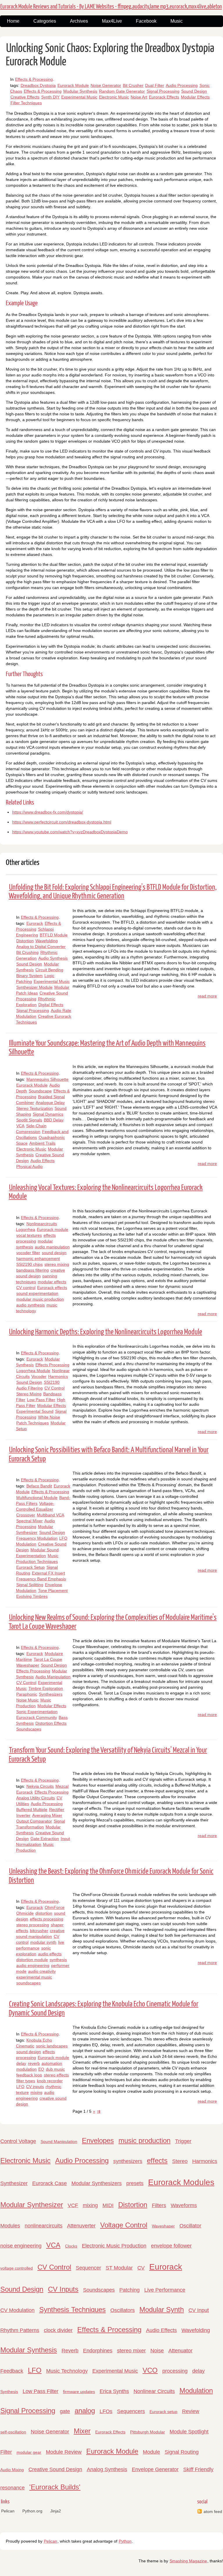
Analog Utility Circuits (36, 1798)
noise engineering (21, 2246)
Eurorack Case (50, 2183)
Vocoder (39, 1376)
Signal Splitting (30, 1585)
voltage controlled (17, 2268)
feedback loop (29, 2075)
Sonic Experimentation (37, 1712)
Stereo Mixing (29, 1394)
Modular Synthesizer (32, 2205)
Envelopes (98, 2140)
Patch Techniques (33, 1423)
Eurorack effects (52, 1288)
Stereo (180, 2161)
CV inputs (35, 2087)
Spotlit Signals (29, 1120)
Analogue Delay (50, 1103)
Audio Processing (182, 85)
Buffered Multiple (32, 1810)
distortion (44, 1913)
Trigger (183, 2141)
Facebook (146, 21)
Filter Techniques (26, 103)
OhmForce (55, 1907)
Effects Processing (52, 1365)
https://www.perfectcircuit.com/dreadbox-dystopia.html (62, 822)
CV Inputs (63, 2289)
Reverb (70, 2351)
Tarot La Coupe (48, 1659)
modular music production (40, 1299)
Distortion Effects (51, 1723)
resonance (12, 2488)
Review (191, 2411)
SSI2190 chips (29, 1264)
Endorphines (98, 2351)
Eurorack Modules (181, 2182)
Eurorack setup (163, 2412)
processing (175, 2371)
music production (144, 2140)
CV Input (199, 2310)
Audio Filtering (29, 1388)
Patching (130, 2290)
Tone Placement (53, 1591)
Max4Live (112, 21)
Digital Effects (51, 1005)
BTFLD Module (54, 935)
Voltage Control (124, 2225)
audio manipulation (52, 1247)
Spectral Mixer (29, 1521)
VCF (73, 2205)
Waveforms (184, 2205)
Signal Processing (163, 91)
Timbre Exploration (46, 1688)
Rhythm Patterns (20, 2330)
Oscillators (123, 2310)
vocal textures (29, 1235)
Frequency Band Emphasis (41, 1579)
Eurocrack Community (37, 1717)
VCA (20, 1126)
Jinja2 (56, 2511)
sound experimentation (37, 1293)
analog (85, 2411)
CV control (26, 1288)
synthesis (58, 1960)
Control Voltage (18, 2141)
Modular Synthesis (80, 91)
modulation (26, 2069)
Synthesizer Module (34, 987)
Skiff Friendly (198, 2469)
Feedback (12, 2371)
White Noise (49, 1417)
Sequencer (88, 2268)
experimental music (34, 1977)
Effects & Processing (34, 79)
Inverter (23, 1815)
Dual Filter (155, 85)
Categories (45, 21)
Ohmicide (25, 1913)
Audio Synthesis (53, 958)
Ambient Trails (42, 1143)
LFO (20, 2087)
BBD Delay (54, 1120)
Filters (159, 2205)
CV (141, 2268)
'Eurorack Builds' (55, 2487)
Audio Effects (43, 1161)
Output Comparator (34, 1821)
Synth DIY (50, 97)
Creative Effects (25, 97)
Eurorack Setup (30, 1567)
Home (13, 21)
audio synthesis (30, 1305)
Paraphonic (27, 1694)
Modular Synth (162, 2310)
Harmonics (58, 1376)
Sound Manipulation (59, 2141)
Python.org (32, 2511)
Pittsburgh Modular (148, 2432)
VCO (150, 2370)
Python (125, 2541)
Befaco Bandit (39, 1486)
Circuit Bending (49, 970)
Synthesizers (51, 1694)
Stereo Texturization (35, 1108)
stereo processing (33, 1925)
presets (135, 2183)
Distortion (25, 941)
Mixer (82, 2431)
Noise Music (27, 1700)
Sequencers (131, 2411)
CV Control (54, 1388)
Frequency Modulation (37, 1538)
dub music (55, 2069)
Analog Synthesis (107, 2469)
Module (151, 2452)
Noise (157, 2351)
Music (177, 21)
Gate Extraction (45, 1839)
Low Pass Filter (41, 1400)
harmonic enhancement (38, 1259)
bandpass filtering (33, 1270)
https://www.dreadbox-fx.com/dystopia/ (48, 812)
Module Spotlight (189, 2432)
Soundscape (40, 1091)
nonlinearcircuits (44, 2226)
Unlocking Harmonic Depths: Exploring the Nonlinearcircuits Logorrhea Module (106, 1332)
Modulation (196, 2391)
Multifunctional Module (37, 1498)
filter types (26, 2081)
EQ (41, 2069)
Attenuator (180, 2351)
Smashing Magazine (188, 2561)
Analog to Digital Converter (41, 947)
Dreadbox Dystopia (38, 85)
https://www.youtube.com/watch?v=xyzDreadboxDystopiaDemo (70, 832)
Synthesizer (14, 2183)
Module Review (64, 2452)
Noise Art (139, 97)
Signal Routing (182, 2452)
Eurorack (35, 923)
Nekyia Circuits (40, 1786)
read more (207, 996)
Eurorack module (53, 1229)
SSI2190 (52, 1382)
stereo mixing (57, 1264)
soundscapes (28, 1983)
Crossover (26, 1515)
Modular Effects (195, 97)
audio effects (50, 1954)
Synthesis (9, 2392)
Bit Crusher (133, 85)
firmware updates (79, 2392)
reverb (34, 2063)
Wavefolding (47, 941)
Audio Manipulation (53, 1677)
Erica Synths (114, 2391)
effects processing (47, 1919)
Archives (79, 21)
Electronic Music (114, 97)
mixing (36, 2092)
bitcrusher (39, 1931)
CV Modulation (17, 2310)
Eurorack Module (73, 85)
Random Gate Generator (122, 91)
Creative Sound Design (55, 2469)
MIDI (108, 2205)
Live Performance (165, 2290)
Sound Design (194, 91)
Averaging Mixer (47, 1815)
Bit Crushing (27, 952)
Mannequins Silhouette (47, 1079)
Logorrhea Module (33, 1371)
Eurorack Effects (164, 97)
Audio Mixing (12, 2470)
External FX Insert (48, 1573)
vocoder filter (28, 1253)
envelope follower (171, 2246)
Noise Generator (106, 85)
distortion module (32, 1960)
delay (21, 2063)
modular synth (43, 1942)
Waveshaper (28, 1665)
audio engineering (33, 1965)
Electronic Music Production (114, 2246)
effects (157, 2161)
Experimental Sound (35, 1411)
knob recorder (50, 2081)
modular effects (52, 1282)
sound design (54, 1253)
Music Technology (67, 2371)
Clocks (71, 2246)
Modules (10, 2226)
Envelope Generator (155, 2469)
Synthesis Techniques (72, 2310)
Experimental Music (79, 97)
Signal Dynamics (48, 1114)
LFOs (106, 2411)
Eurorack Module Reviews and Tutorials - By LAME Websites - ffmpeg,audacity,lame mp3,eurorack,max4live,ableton (111, 7)
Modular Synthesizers (97, 2183)
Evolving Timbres (32, 1596)
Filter (6, 2452)
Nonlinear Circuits (154, 2391)
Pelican (8, 2511)
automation (52, 2063)
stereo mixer (131, 2351)
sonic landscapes (52, 2046)
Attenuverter (81, 2226)
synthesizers (128, 2161)
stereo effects (56, 2075)
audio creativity (42, 1971)
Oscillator (190, 2226)
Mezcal (62, 1786)
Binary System (29, 976)
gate (65, 2411)
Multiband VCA (51, 1515)
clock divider (58, 2330)
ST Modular (119, 2268)
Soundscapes (29, 1729)
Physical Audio (29, 1166)
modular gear (29, 2452)
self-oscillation (13, 2432)
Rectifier (57, 1810)
